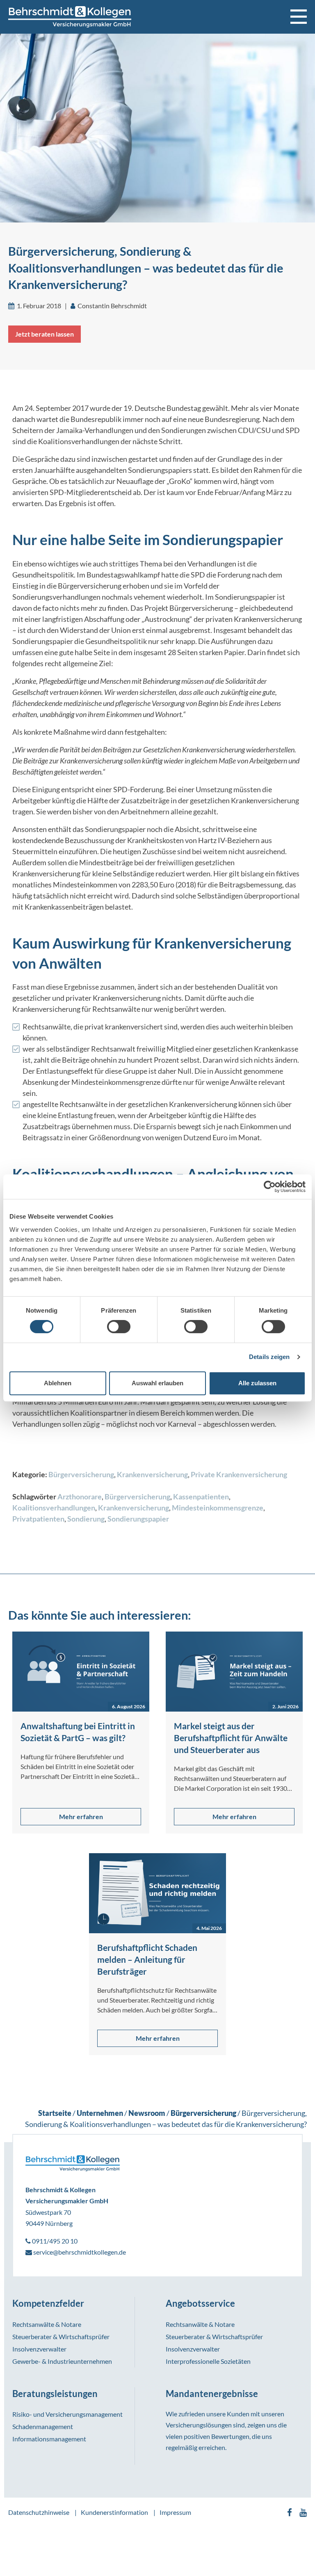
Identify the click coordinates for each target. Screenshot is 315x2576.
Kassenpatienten (201, 1497)
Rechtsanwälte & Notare (47, 2324)
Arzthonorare (80, 1497)
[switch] (119, 1327)
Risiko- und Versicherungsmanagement (67, 2414)
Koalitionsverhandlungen (54, 1508)
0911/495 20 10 (54, 2241)
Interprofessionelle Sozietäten (208, 2361)
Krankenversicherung (152, 1474)
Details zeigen (269, 1357)
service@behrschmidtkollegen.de (79, 2252)
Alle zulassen (257, 1383)
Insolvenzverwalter (39, 2349)
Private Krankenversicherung (239, 1474)
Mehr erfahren (81, 1816)
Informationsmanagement (49, 2439)
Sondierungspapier (138, 1519)
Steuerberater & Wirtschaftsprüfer (61, 2337)
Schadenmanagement (43, 2426)
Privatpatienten (38, 1519)
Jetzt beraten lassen (45, 334)
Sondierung (86, 1519)
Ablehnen (58, 1383)
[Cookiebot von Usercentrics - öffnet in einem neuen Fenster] (270, 1187)
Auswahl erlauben (157, 1383)
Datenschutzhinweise (39, 2512)
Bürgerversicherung (81, 1474)
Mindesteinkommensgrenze (218, 1508)
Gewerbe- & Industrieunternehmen (62, 2361)
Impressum (175, 2512)
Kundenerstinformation (114, 2512)
